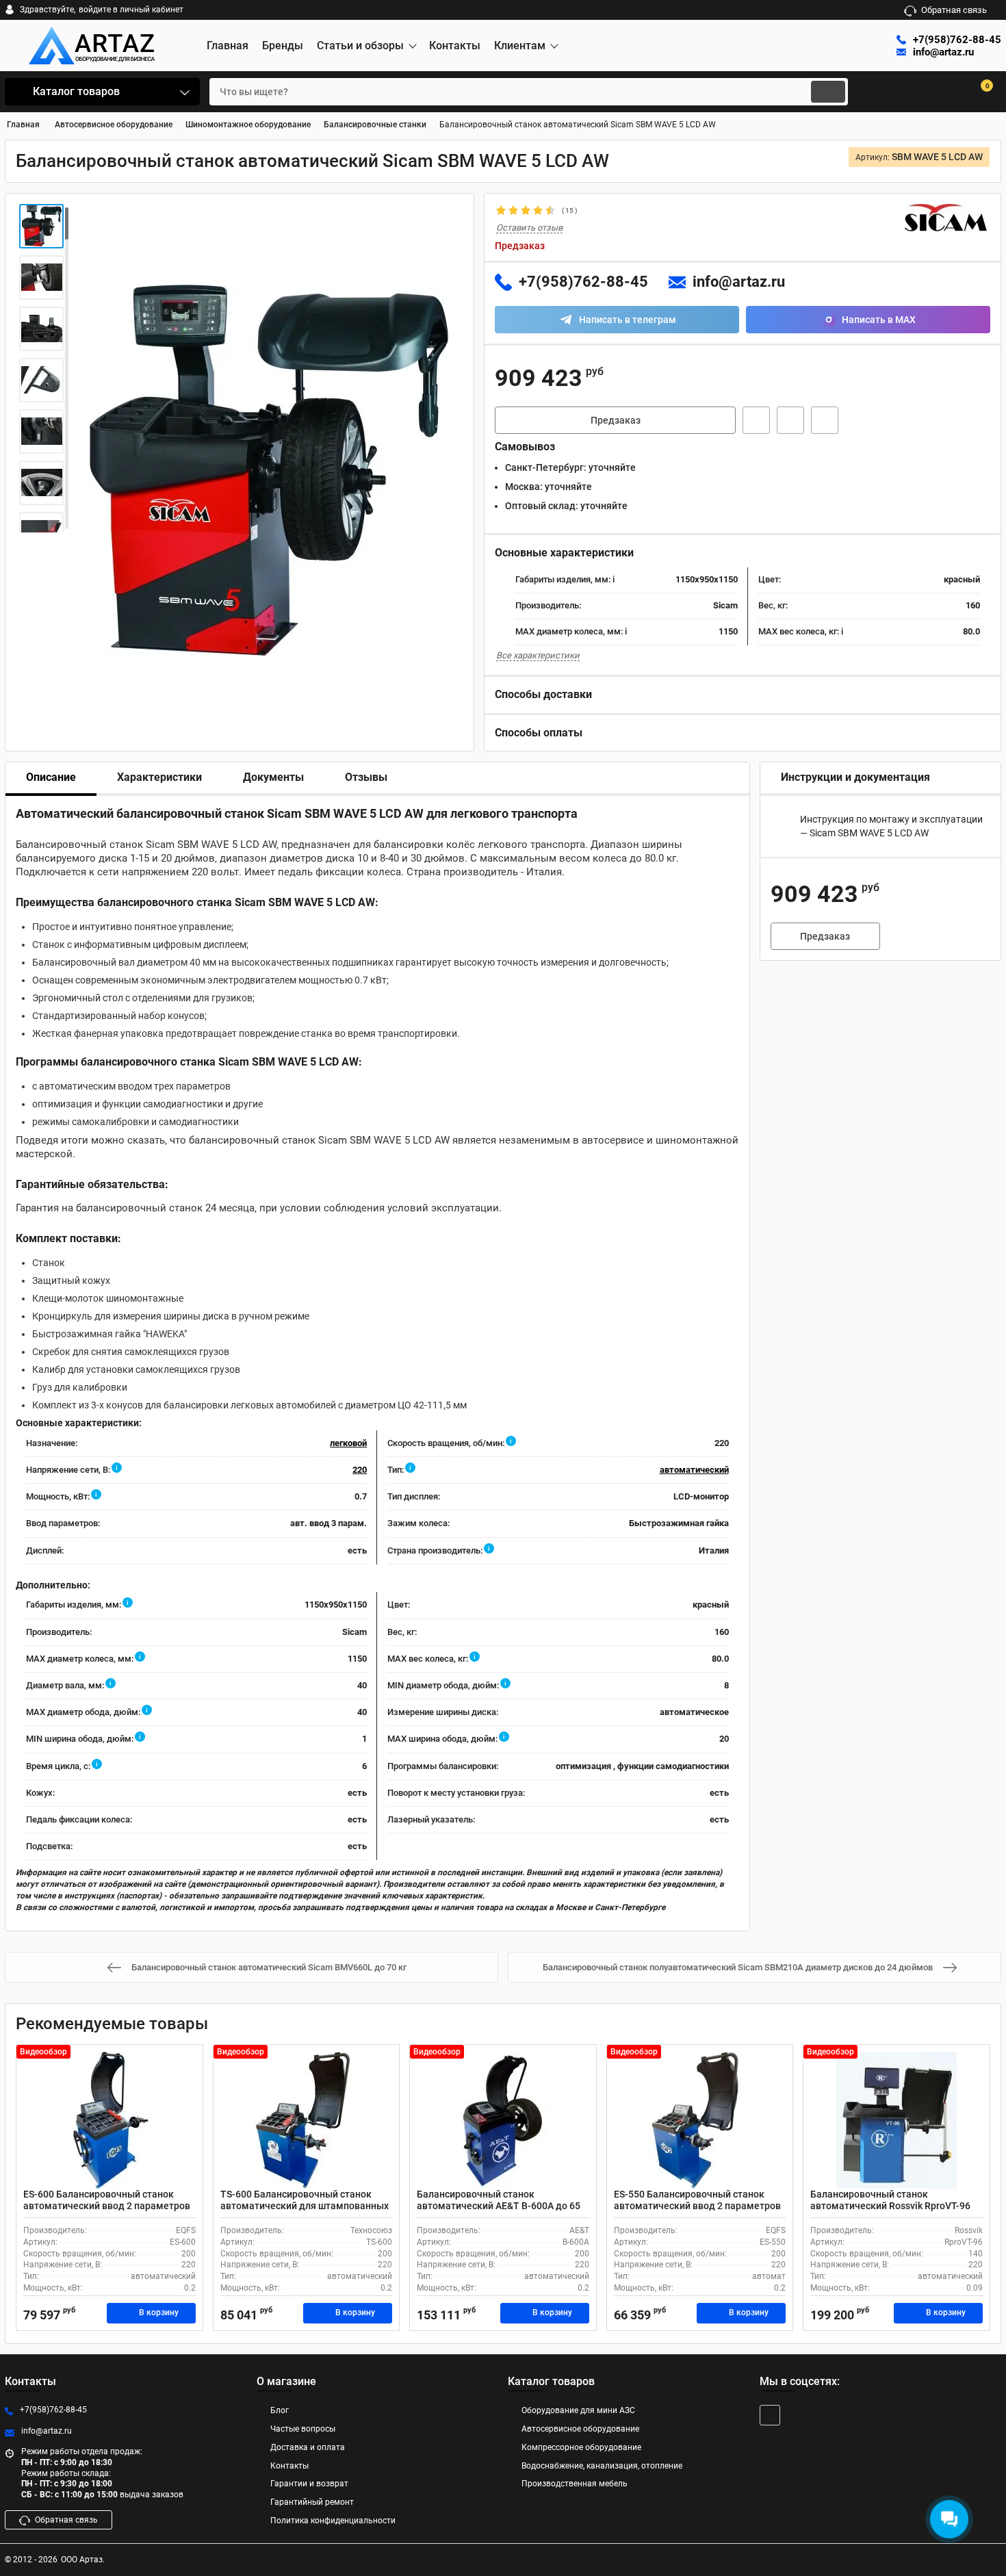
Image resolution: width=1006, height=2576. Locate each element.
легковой (348, 1443)
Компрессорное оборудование (581, 2447)
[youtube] (770, 2415)
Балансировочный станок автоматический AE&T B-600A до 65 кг (499, 2206)
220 (360, 1470)
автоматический (694, 1470)
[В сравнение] (825, 420)
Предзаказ (616, 420)
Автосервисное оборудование (580, 2429)
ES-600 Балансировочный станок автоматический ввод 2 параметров (107, 2200)
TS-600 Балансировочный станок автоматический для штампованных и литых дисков (305, 2206)
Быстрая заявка (756, 420)
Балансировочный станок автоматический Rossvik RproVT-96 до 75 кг (890, 2206)
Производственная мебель (575, 2484)
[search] (828, 92)
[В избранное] (790, 420)
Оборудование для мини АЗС (578, 2410)
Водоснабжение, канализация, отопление (602, 2466)
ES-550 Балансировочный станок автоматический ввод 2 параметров (697, 2200)
